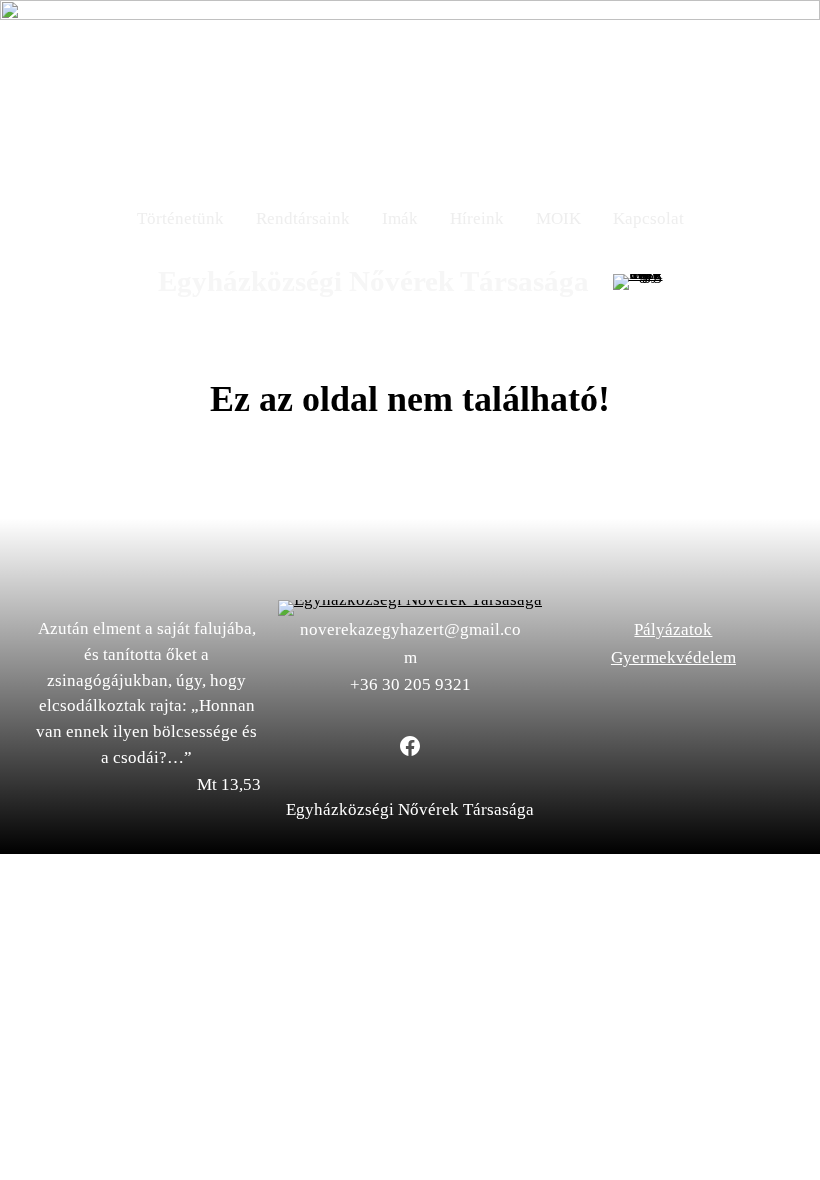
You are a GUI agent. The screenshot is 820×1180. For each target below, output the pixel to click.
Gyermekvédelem (673, 657)
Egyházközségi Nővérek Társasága (373, 281)
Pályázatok (673, 629)
